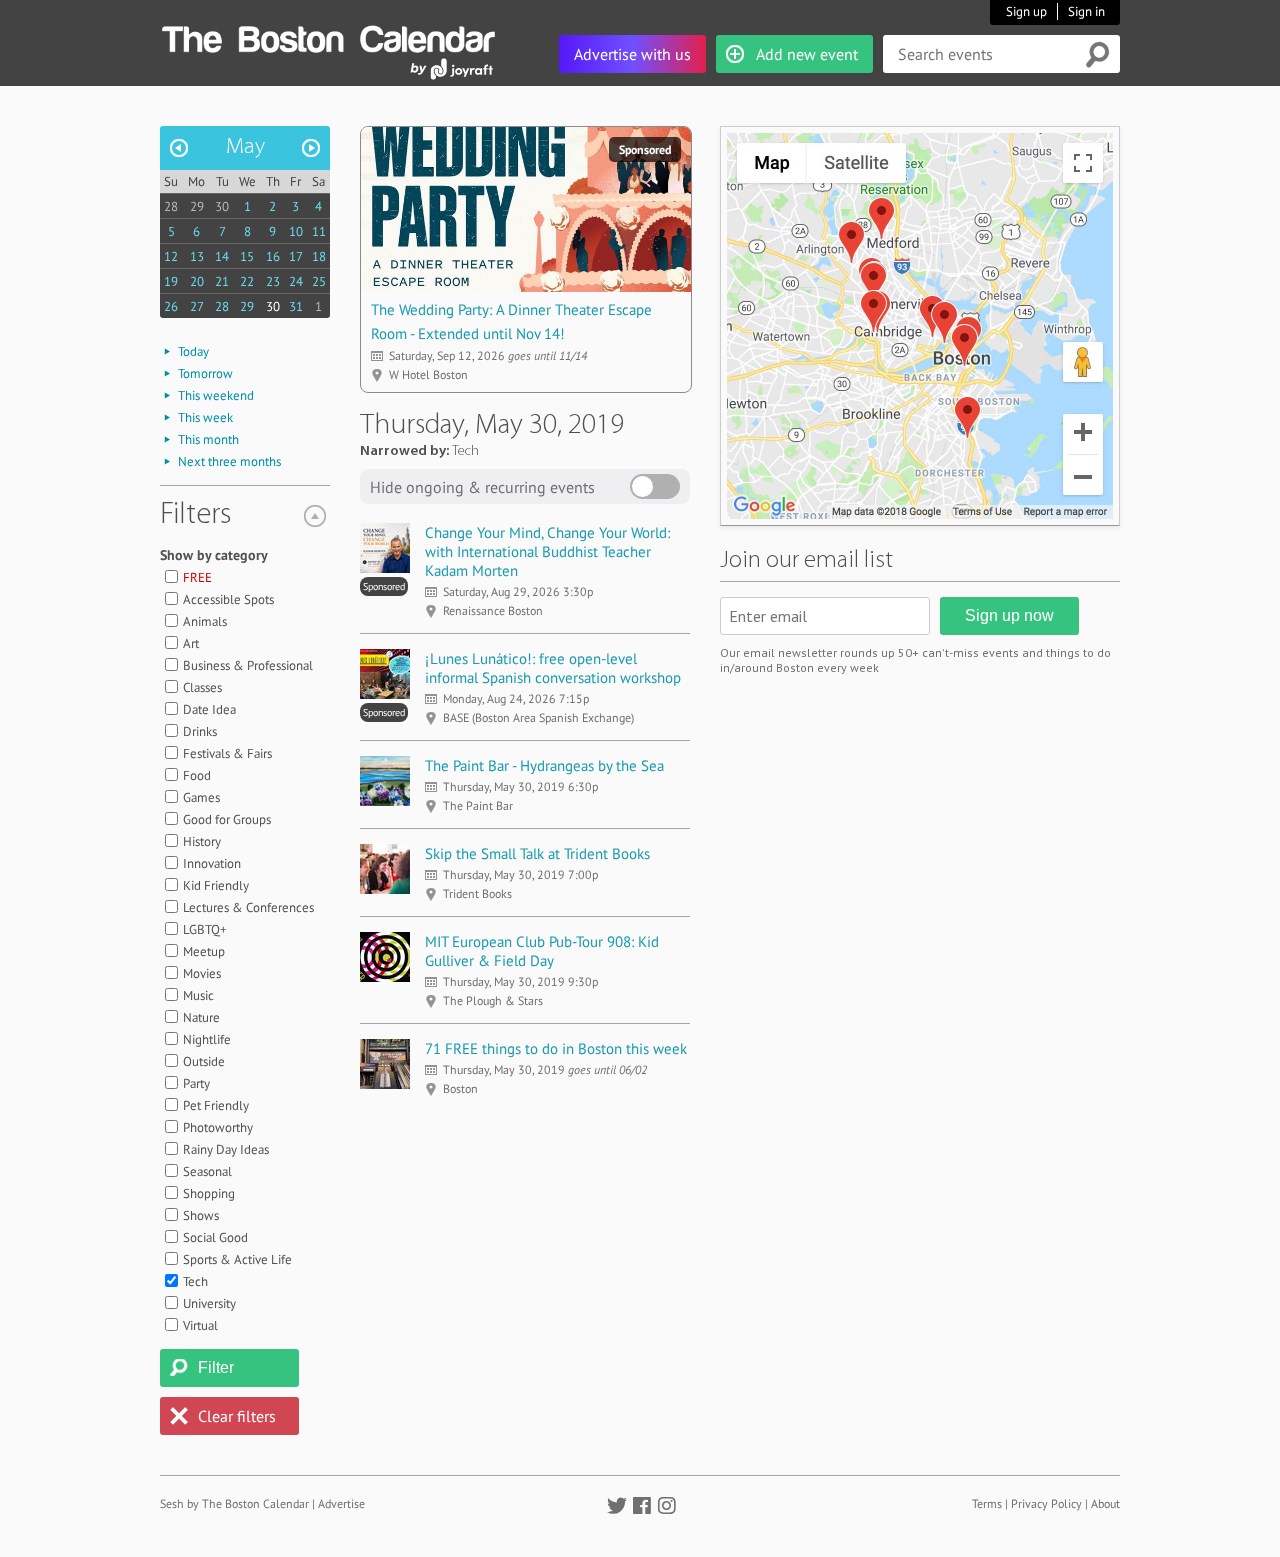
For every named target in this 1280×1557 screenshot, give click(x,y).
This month (208, 439)
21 (222, 281)
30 (222, 206)
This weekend (216, 395)
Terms (987, 1503)
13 (197, 256)
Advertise (341, 1503)
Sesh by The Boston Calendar (234, 1503)
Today (193, 351)
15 (247, 256)
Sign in (1086, 11)
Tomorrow (205, 373)
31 (296, 306)
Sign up (1026, 11)
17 (296, 256)
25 (319, 281)
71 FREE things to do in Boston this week (556, 1048)
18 (319, 256)
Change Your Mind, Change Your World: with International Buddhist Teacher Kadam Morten (547, 551)
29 (197, 206)
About (1105, 1503)
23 (273, 281)
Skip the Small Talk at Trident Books (537, 853)
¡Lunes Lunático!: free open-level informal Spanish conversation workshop (553, 668)
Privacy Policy (1046, 1503)
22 (247, 281)
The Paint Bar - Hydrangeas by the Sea (544, 765)
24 (296, 281)
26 (171, 306)
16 (273, 256)
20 (197, 281)
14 (222, 256)
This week (205, 417)
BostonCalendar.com (328, 36)
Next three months (229, 461)
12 (171, 256)
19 (171, 281)
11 (319, 231)
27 (197, 306)
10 (296, 231)
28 (171, 206)
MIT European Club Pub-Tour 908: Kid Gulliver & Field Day (542, 951)
